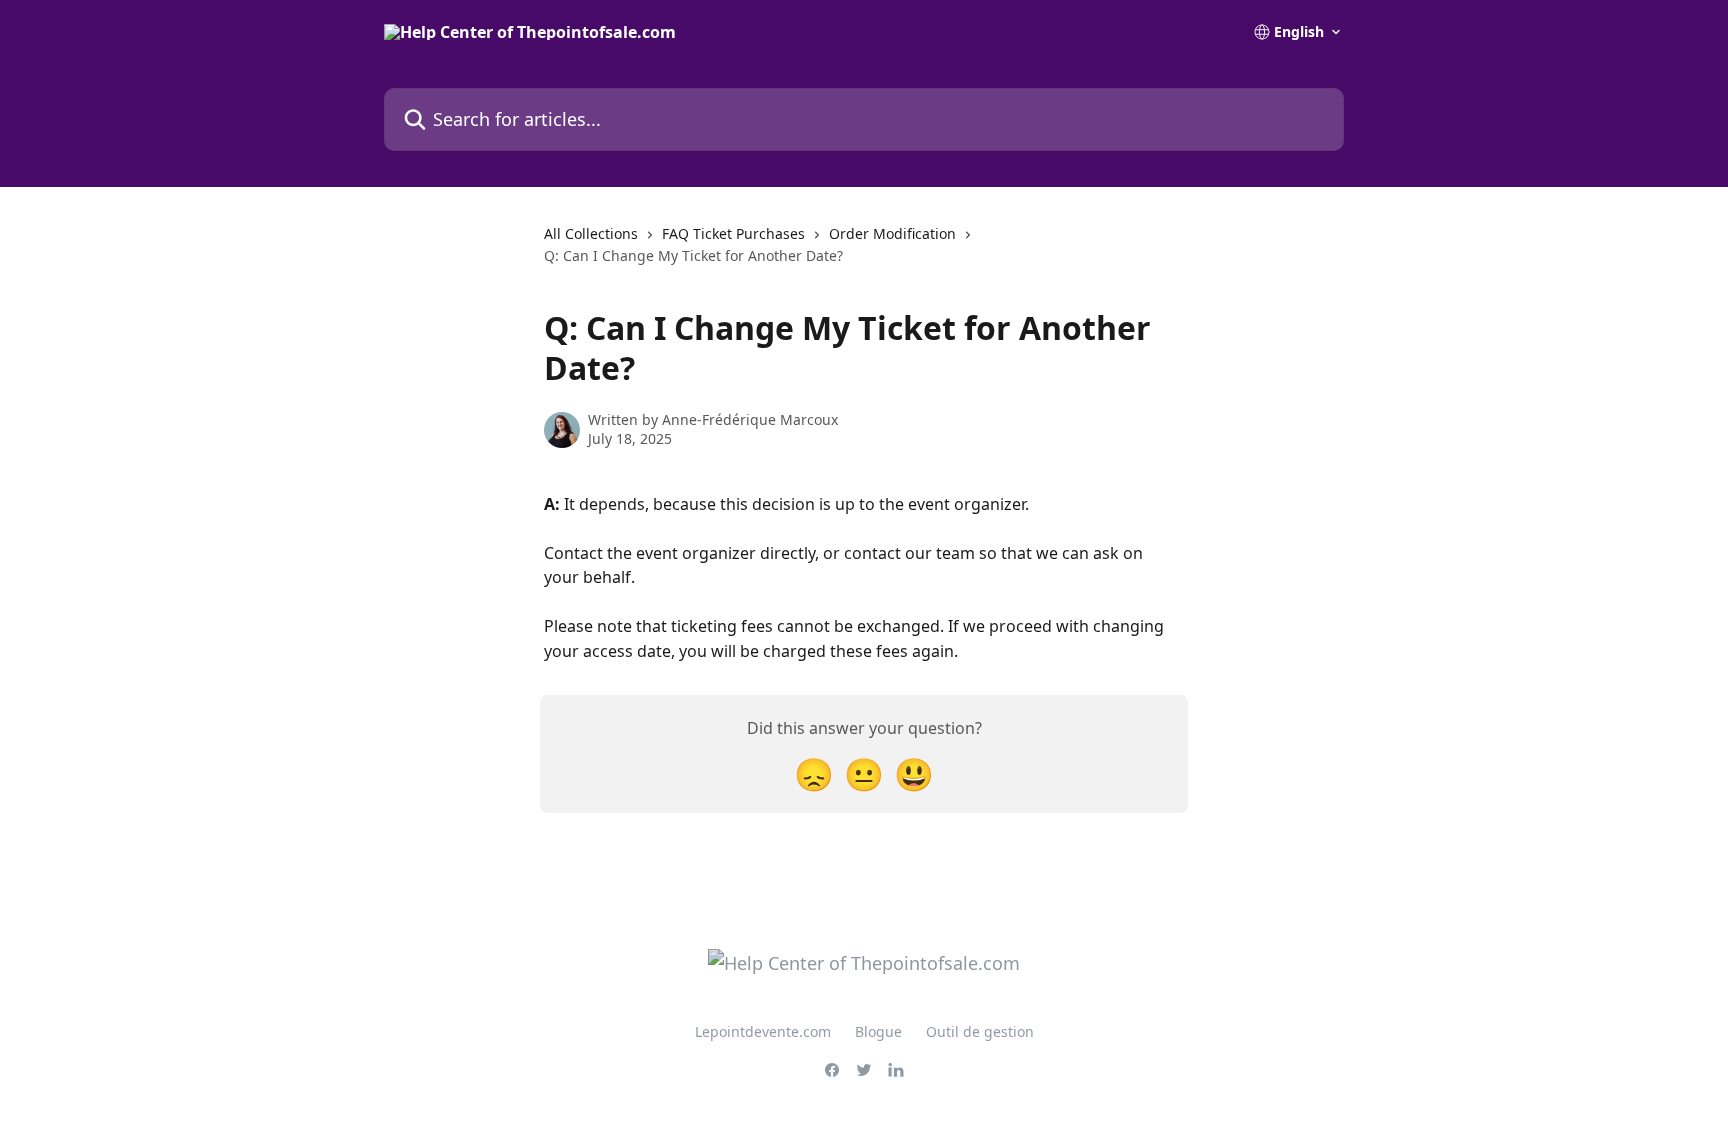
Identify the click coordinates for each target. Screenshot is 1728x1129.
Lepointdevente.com (763, 1031)
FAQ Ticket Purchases (733, 233)
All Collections (591, 233)
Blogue (878, 1031)
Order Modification (892, 233)
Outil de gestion (980, 1031)
